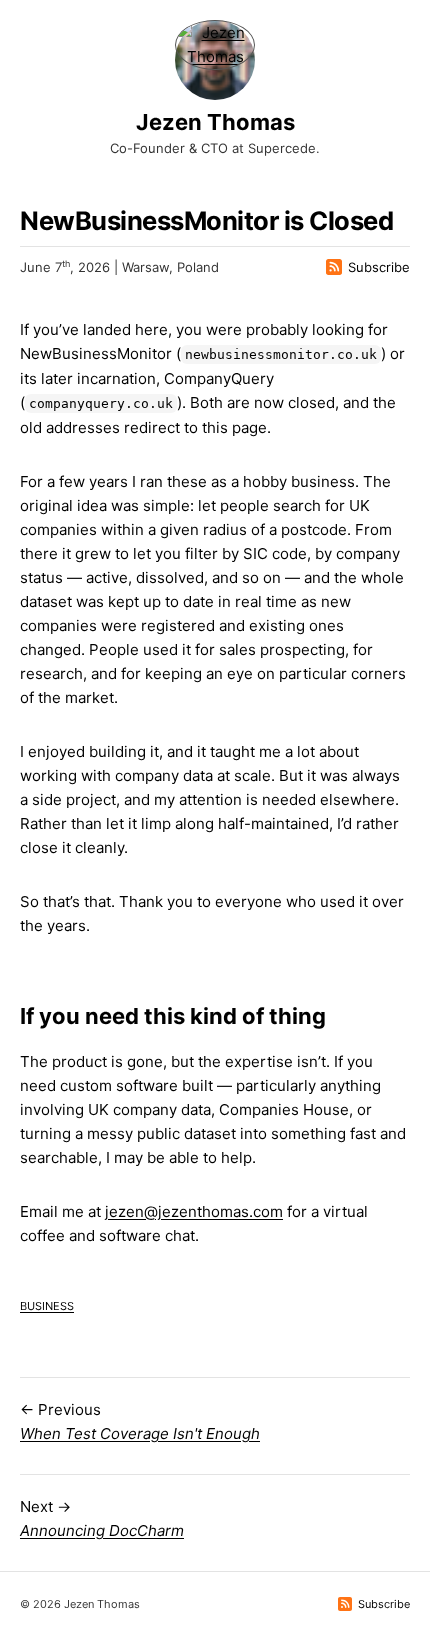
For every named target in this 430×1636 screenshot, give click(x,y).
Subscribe (379, 267)
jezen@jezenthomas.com (194, 1211)
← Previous (140, 1421)
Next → (102, 1518)
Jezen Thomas (215, 122)
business (47, 1304)
